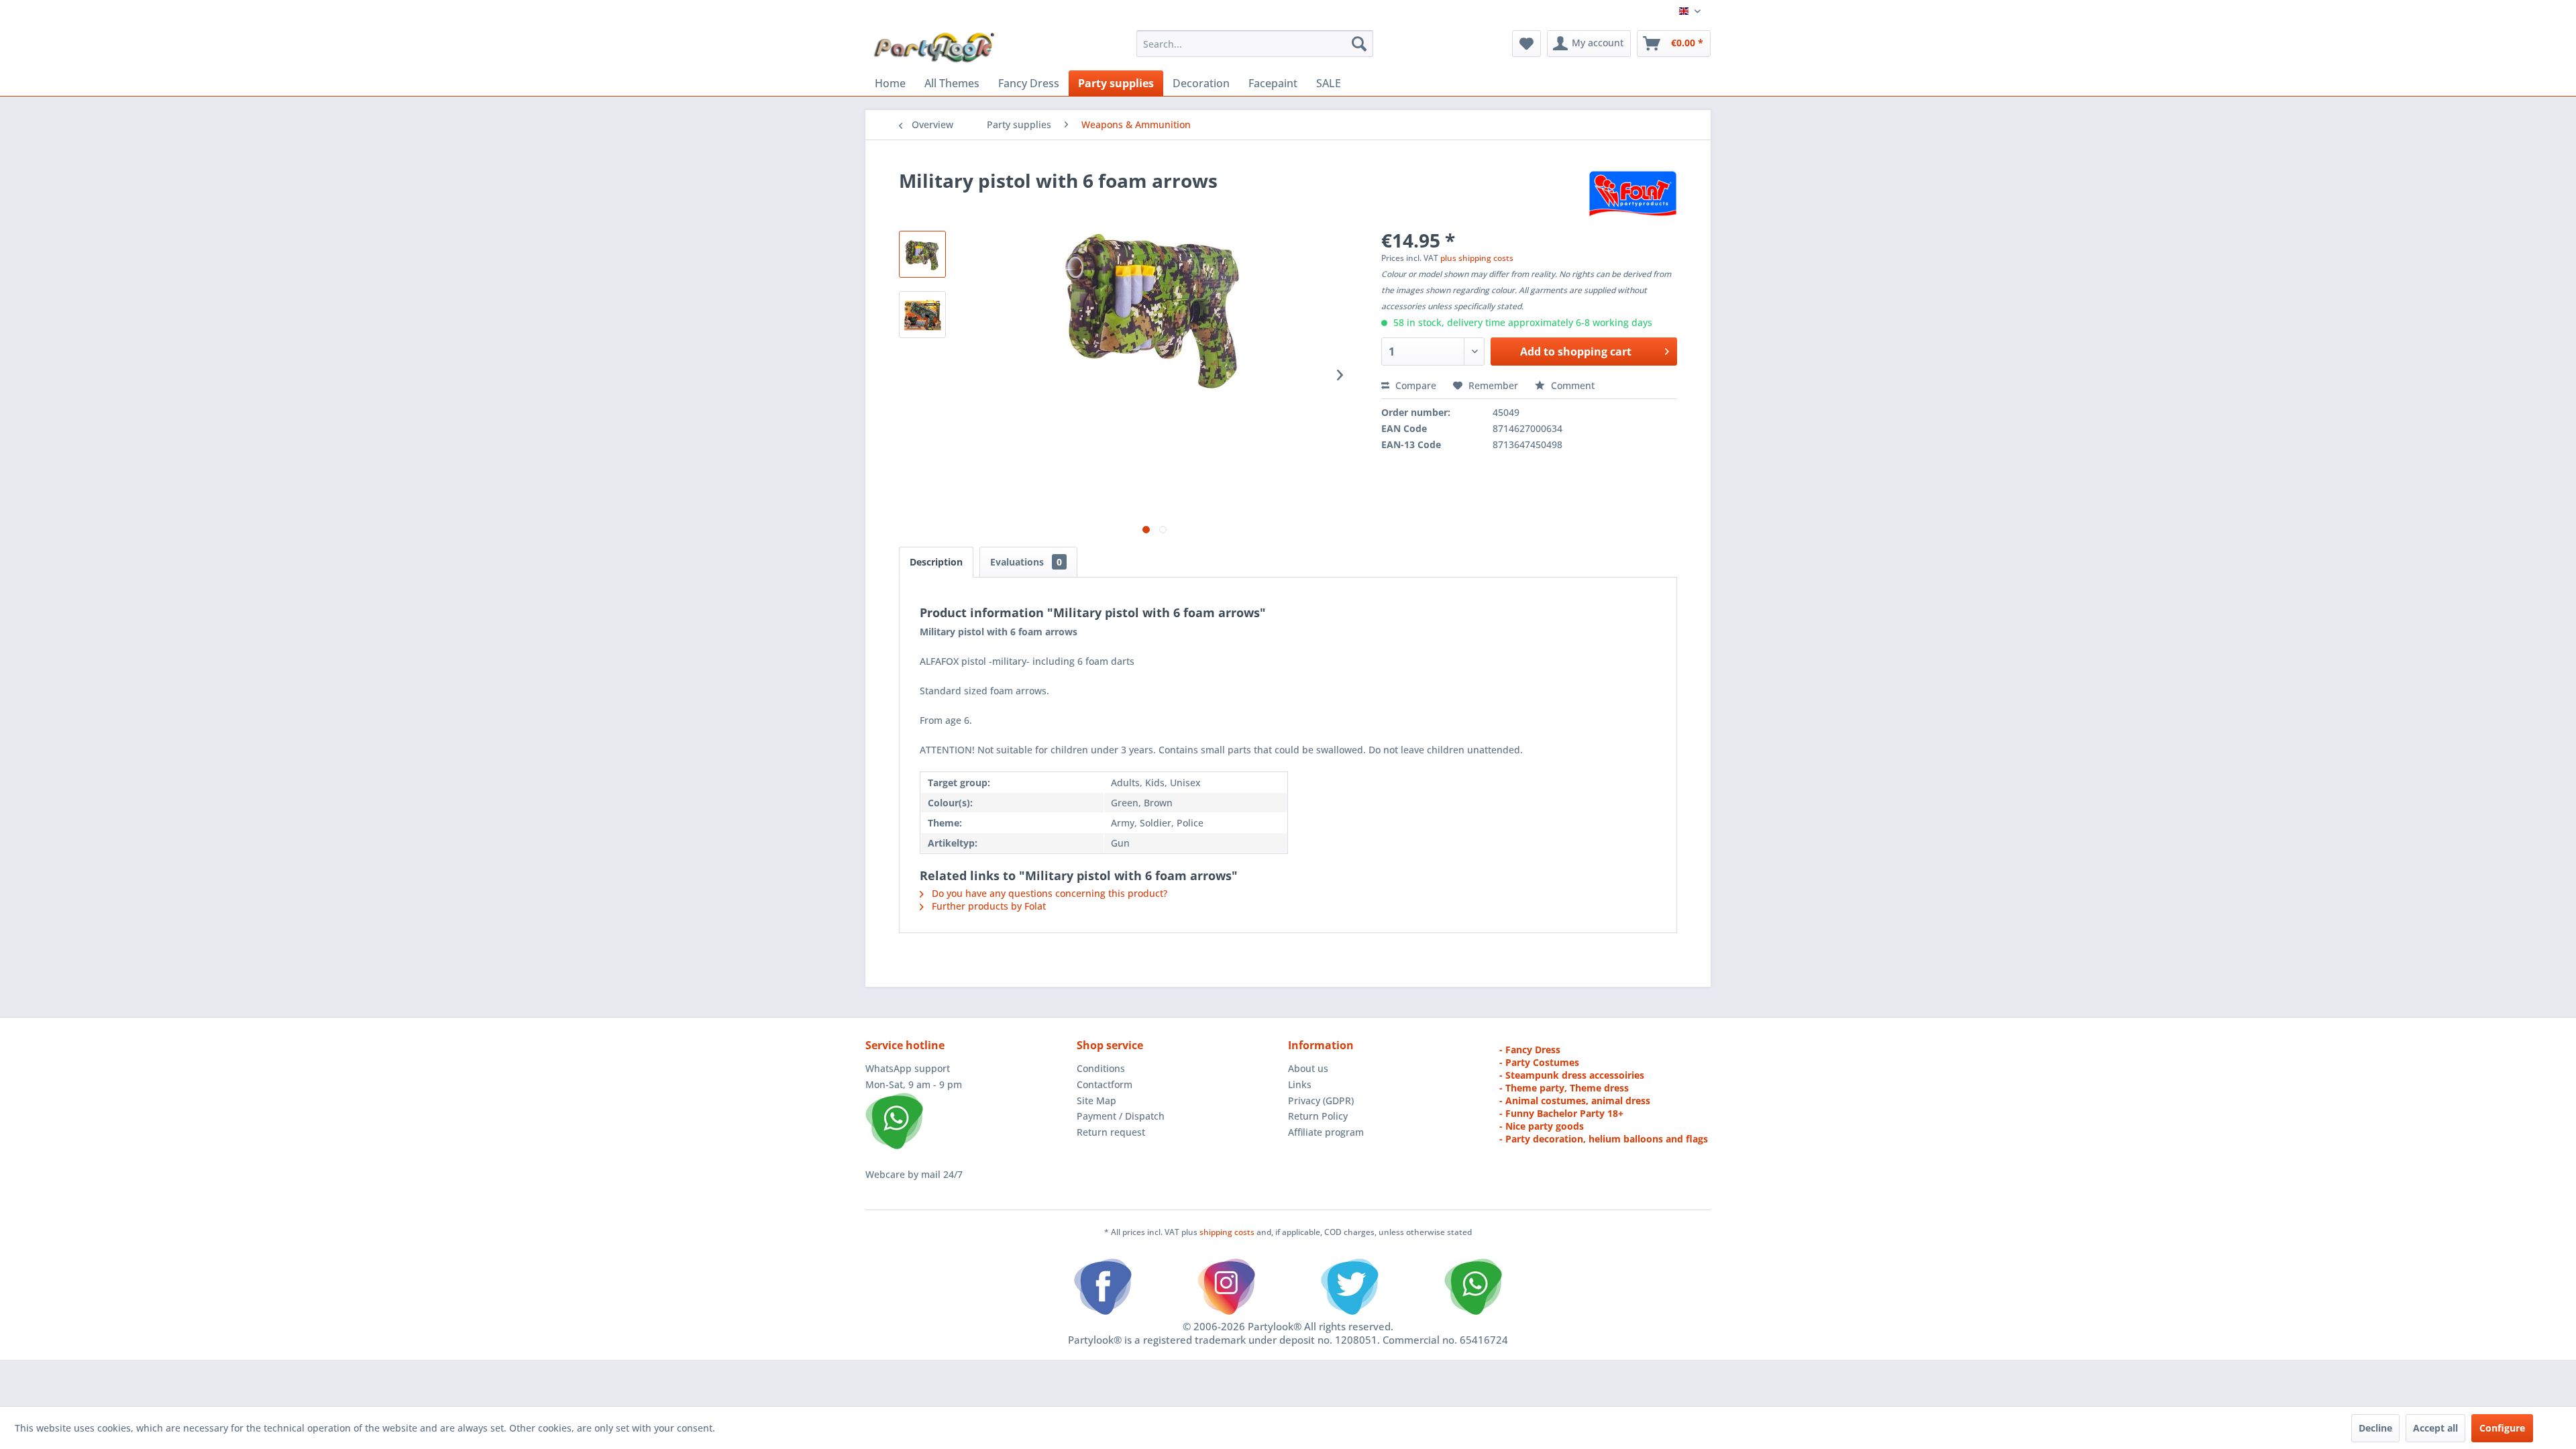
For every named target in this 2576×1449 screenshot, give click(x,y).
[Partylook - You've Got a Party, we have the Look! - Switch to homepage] (934, 47)
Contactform (1105, 1084)
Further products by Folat (987, 906)
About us (1308, 1068)
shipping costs (1228, 1232)
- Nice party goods (1542, 1126)
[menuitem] (1255, 44)
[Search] (1359, 44)
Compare (1414, 385)
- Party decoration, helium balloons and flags (1604, 1139)
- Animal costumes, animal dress (1575, 1101)
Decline (2375, 1428)
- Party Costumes (1539, 1062)
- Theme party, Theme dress (1564, 1088)
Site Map (1096, 1101)
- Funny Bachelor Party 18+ (1561, 1113)
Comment (1571, 385)
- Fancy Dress (1530, 1050)
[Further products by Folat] (1633, 194)
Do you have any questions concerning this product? (1048, 893)
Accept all (2435, 1428)
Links (1300, 1084)
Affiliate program (1326, 1132)
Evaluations (1026, 562)
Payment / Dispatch (1121, 1116)
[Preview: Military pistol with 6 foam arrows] (922, 254)
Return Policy (1318, 1116)
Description (936, 562)
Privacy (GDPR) (1321, 1101)
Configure (2502, 1428)
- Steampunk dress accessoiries (1572, 1075)
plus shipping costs (1477, 258)
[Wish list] (1526, 44)
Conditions (1101, 1068)
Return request (1111, 1132)
